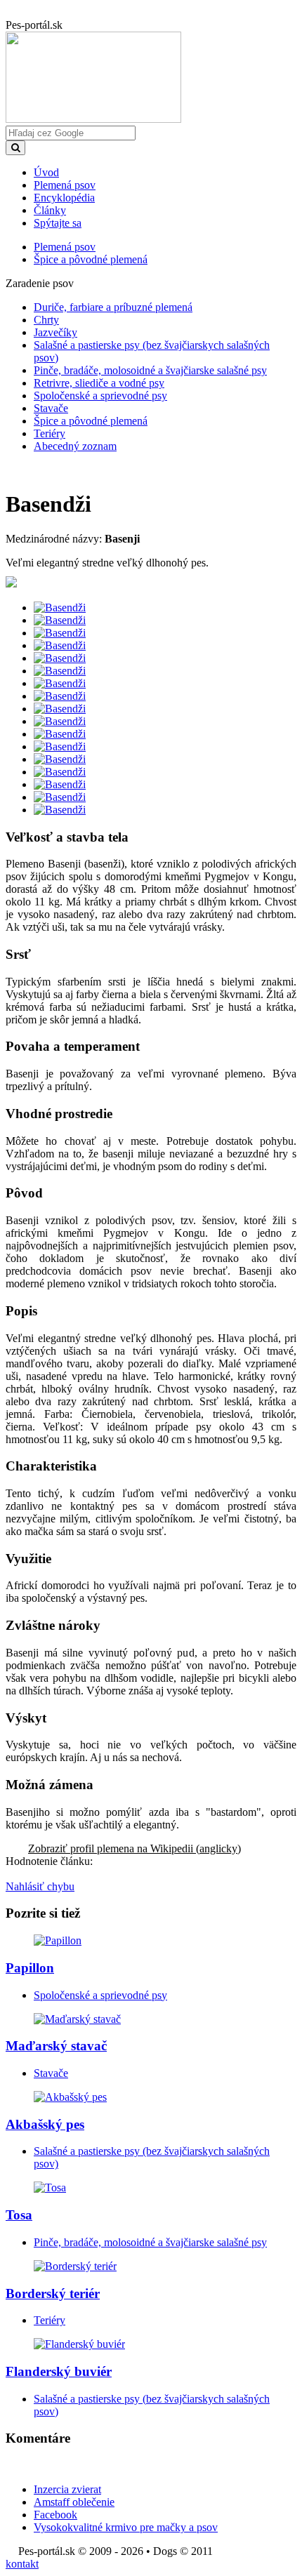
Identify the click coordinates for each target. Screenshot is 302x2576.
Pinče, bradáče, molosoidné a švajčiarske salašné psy (150, 370)
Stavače (51, 408)
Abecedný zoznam (75, 446)
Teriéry (50, 433)
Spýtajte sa (58, 223)
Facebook (55, 2515)
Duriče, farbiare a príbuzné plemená (113, 307)
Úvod (46, 172)
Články (50, 210)
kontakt (22, 2564)
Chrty (46, 320)
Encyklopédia (64, 198)
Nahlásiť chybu (40, 1886)
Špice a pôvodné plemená (91, 421)
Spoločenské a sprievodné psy (100, 396)
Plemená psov (65, 185)
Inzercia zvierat (67, 2489)
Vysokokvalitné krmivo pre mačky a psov (126, 2527)
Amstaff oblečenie (74, 2502)
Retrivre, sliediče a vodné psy (99, 383)
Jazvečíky (55, 332)
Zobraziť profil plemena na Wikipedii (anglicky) (134, 1848)
